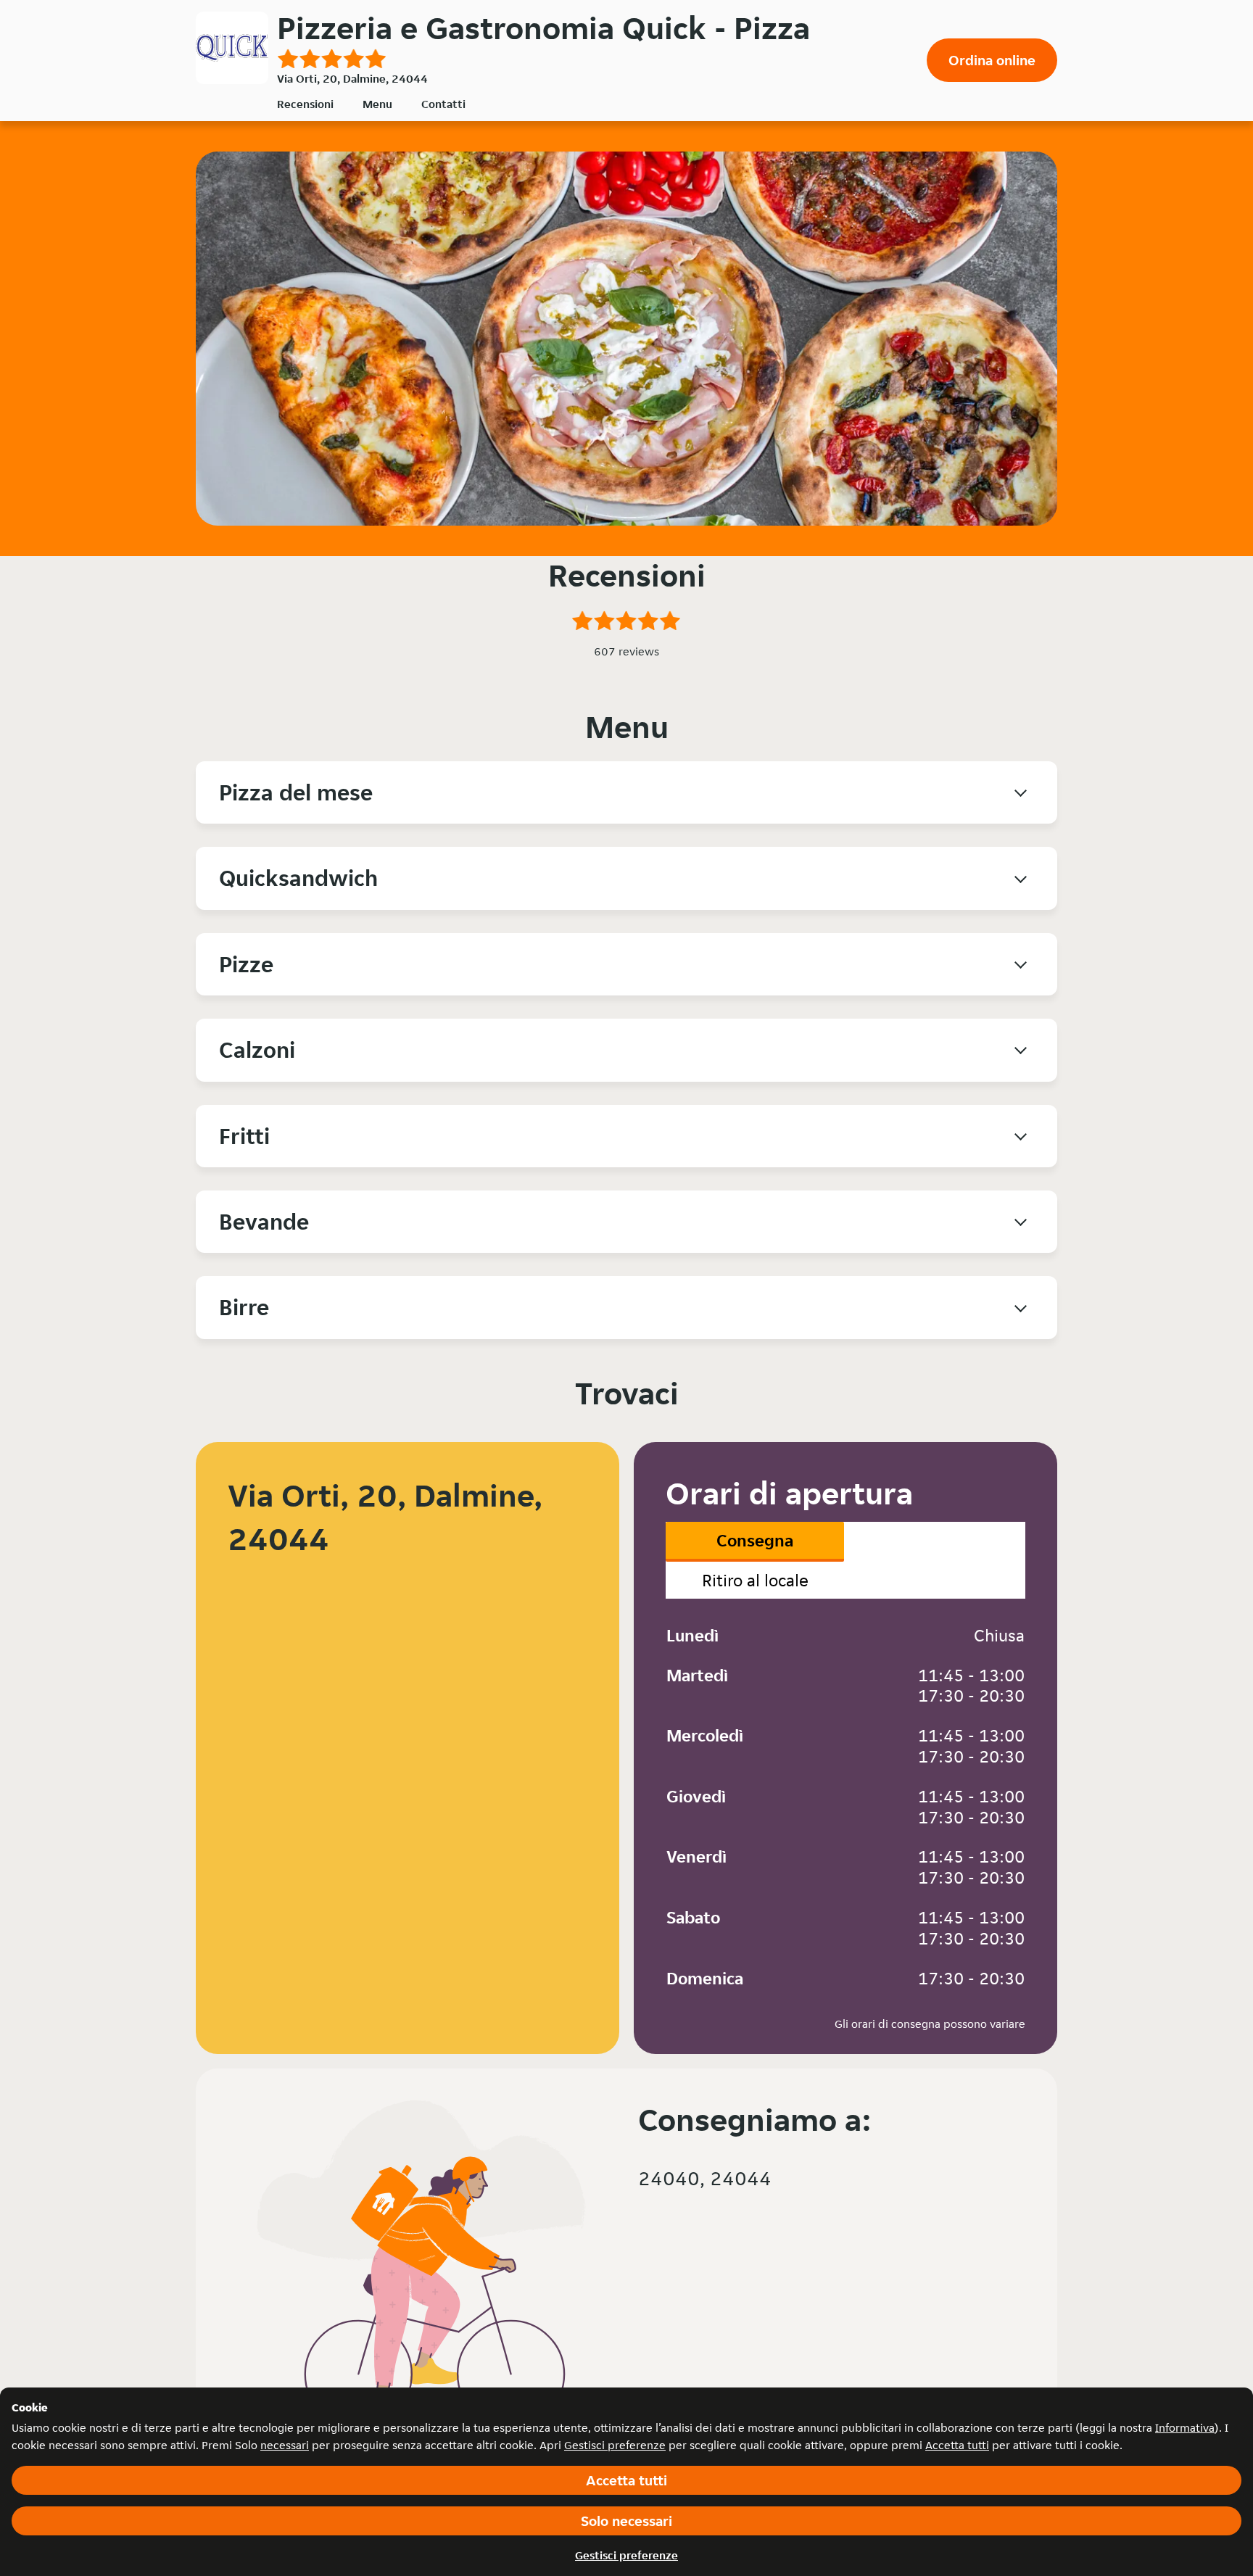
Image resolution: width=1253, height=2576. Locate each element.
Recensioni (305, 104)
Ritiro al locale (755, 1580)
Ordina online (992, 60)
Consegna (755, 1540)
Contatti (443, 104)
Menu (377, 104)
